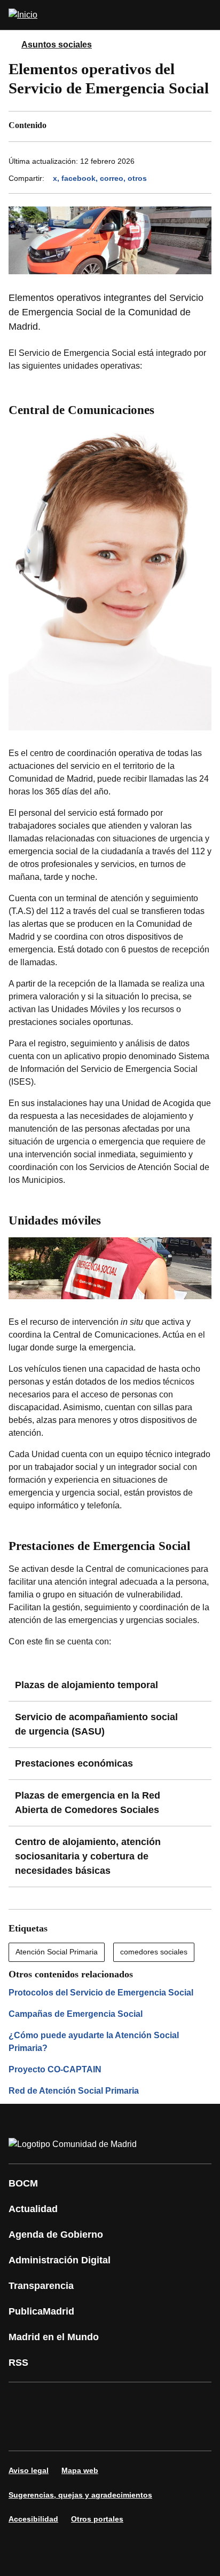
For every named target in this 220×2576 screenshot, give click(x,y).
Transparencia (41, 2286)
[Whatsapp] (184, 2402)
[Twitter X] (88, 2402)
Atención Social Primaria (57, 1952)
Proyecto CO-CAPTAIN (55, 2069)
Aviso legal (29, 2470)
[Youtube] (120, 2402)
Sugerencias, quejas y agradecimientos (80, 2495)
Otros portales (97, 2519)
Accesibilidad (33, 2519)
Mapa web (80, 2470)
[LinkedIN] (152, 2402)
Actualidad (33, 2209)
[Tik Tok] (23, 2431)
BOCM (23, 2183)
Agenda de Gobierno (56, 2235)
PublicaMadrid (41, 2311)
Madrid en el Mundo (54, 2337)
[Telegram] (88, 2431)
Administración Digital (60, 2260)
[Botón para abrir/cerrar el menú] (205, 15)
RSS (18, 2363)
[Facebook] (23, 2402)
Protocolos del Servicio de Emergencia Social (101, 1993)
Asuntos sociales (57, 45)
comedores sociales (154, 1952)
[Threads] (120, 2431)
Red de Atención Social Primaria (74, 2091)
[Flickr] (56, 2431)
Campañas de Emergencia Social (76, 2014)
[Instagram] (56, 2402)
